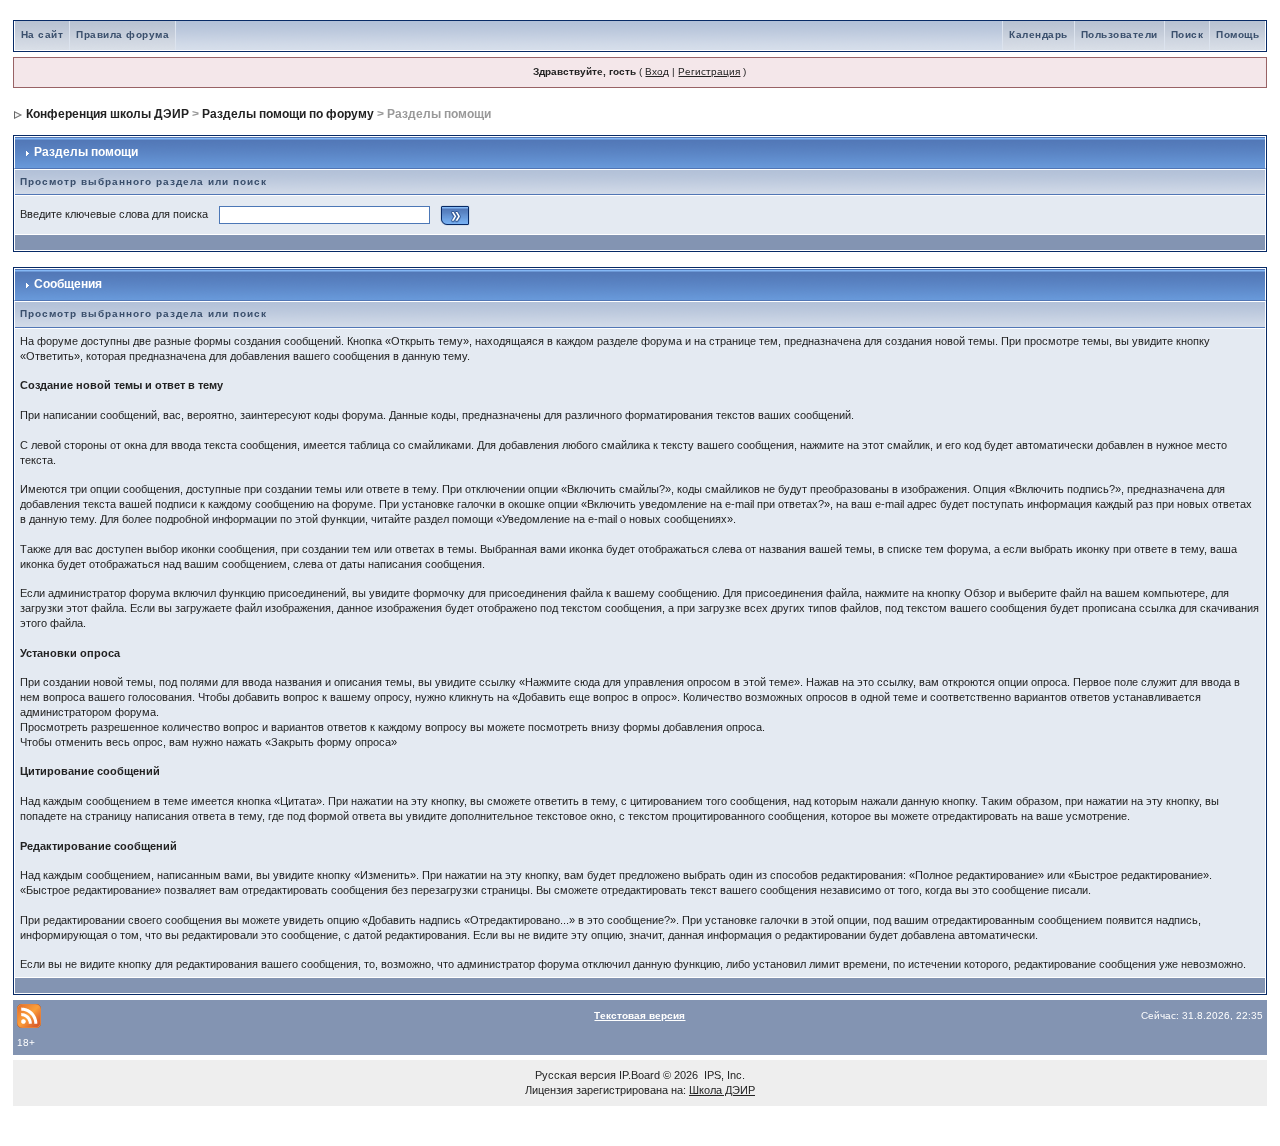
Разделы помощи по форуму (288, 114)
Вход (657, 71)
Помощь (1237, 34)
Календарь (1038, 34)
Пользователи (1119, 34)
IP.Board (639, 1075)
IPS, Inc (723, 1075)
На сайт (42, 34)
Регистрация (709, 71)
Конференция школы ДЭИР (107, 114)
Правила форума (122, 34)
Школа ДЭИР (722, 1090)
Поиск (1187, 34)
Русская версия (575, 1075)
